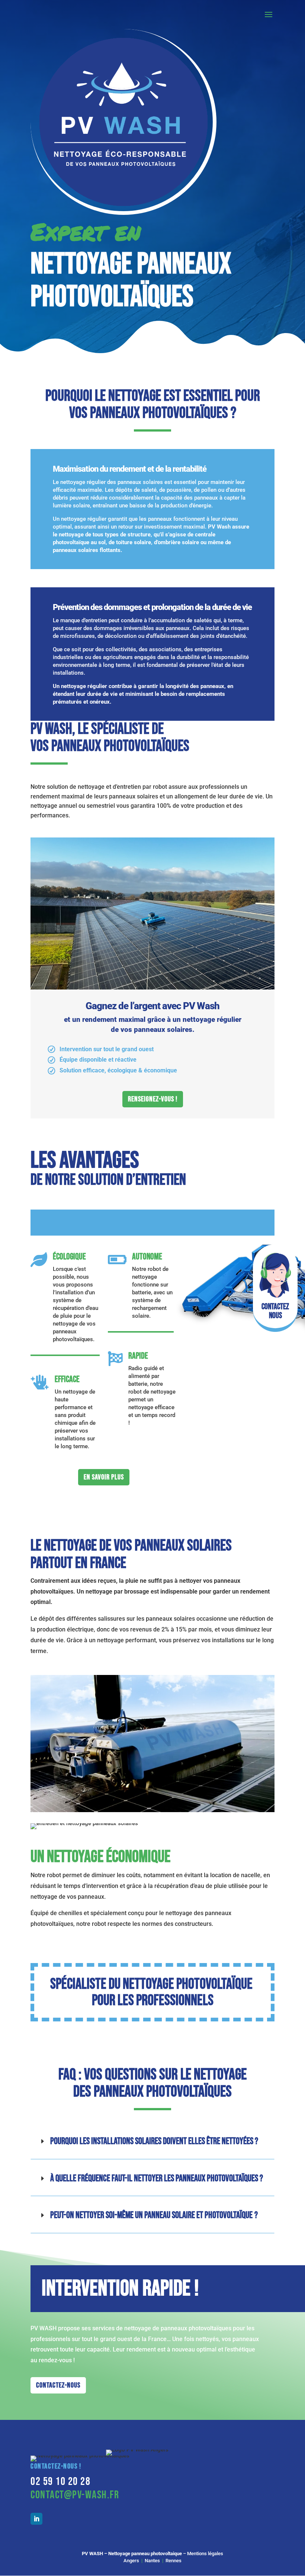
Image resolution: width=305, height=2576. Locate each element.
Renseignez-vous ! (153, 1099)
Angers (131, 2561)
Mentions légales (205, 2554)
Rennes (174, 2561)
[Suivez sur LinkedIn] (36, 2519)
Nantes (152, 2561)
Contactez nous (275, 1311)
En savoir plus (104, 1477)
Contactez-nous (58, 2385)
